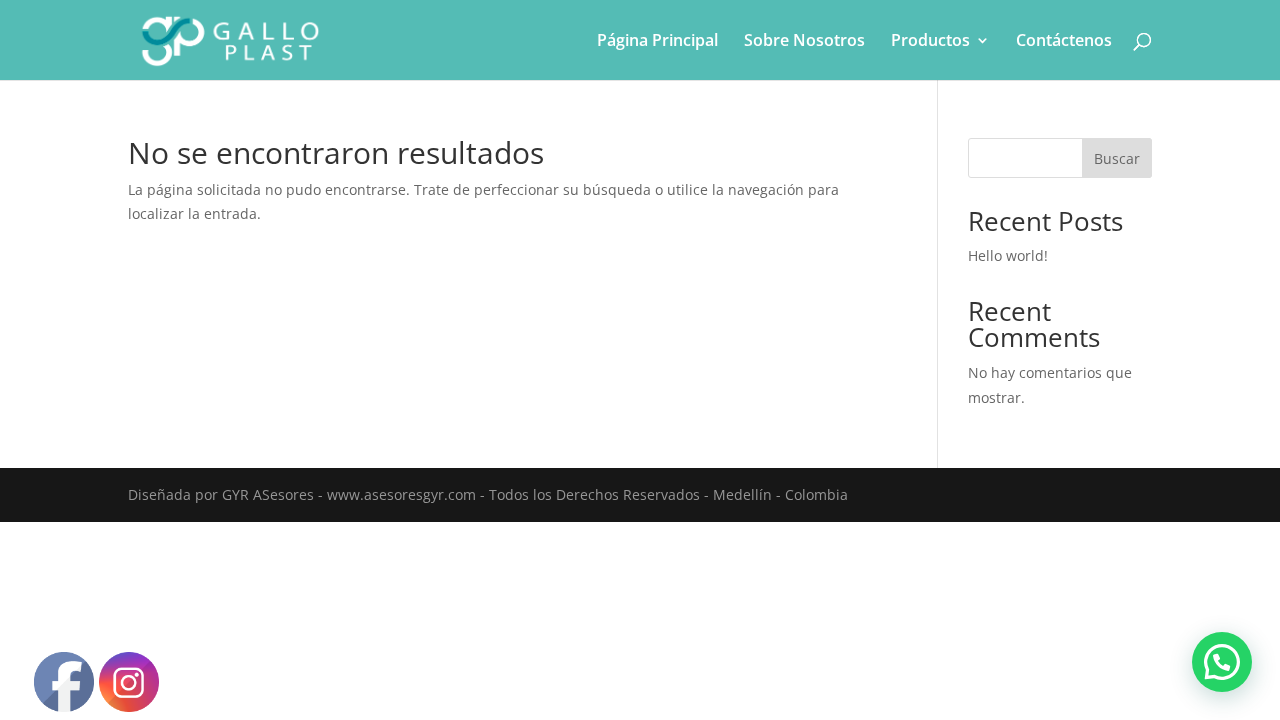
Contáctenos (1064, 42)
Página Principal (657, 42)
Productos (930, 42)
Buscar (1117, 158)
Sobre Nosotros (804, 42)
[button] (1222, 662)
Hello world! (1008, 255)
